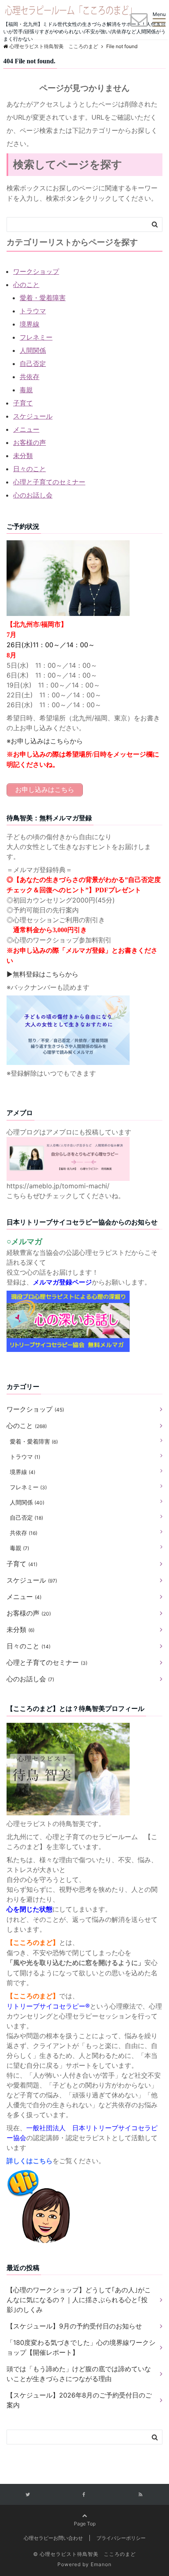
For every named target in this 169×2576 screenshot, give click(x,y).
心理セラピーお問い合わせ (53, 2538)
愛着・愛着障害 (43, 298)
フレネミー (36, 337)
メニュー (26, 429)
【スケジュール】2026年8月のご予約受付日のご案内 (79, 2400)
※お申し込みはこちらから (45, 741)
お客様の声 (30, 442)
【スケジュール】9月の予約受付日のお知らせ (74, 2326)
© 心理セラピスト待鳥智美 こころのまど (84, 2554)
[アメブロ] (68, 1142)
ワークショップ (36, 271)
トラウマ (33, 311)
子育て (23, 403)
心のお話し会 (33, 495)
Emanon (101, 2564)
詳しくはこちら (30, 2161)
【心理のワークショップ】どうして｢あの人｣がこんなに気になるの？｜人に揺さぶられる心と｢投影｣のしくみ (79, 2300)
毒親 (26, 390)
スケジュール (33, 416)
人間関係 (33, 350)
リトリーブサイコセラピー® (48, 2006)
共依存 (30, 377)
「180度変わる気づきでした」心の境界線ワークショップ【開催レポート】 (81, 2347)
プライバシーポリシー (121, 2538)
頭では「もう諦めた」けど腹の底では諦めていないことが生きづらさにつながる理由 (79, 2374)
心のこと (26, 285)
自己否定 (33, 363)
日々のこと (30, 469)
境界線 (30, 324)
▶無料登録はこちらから (42, 974)
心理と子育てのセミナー (49, 482)
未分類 (23, 456)
